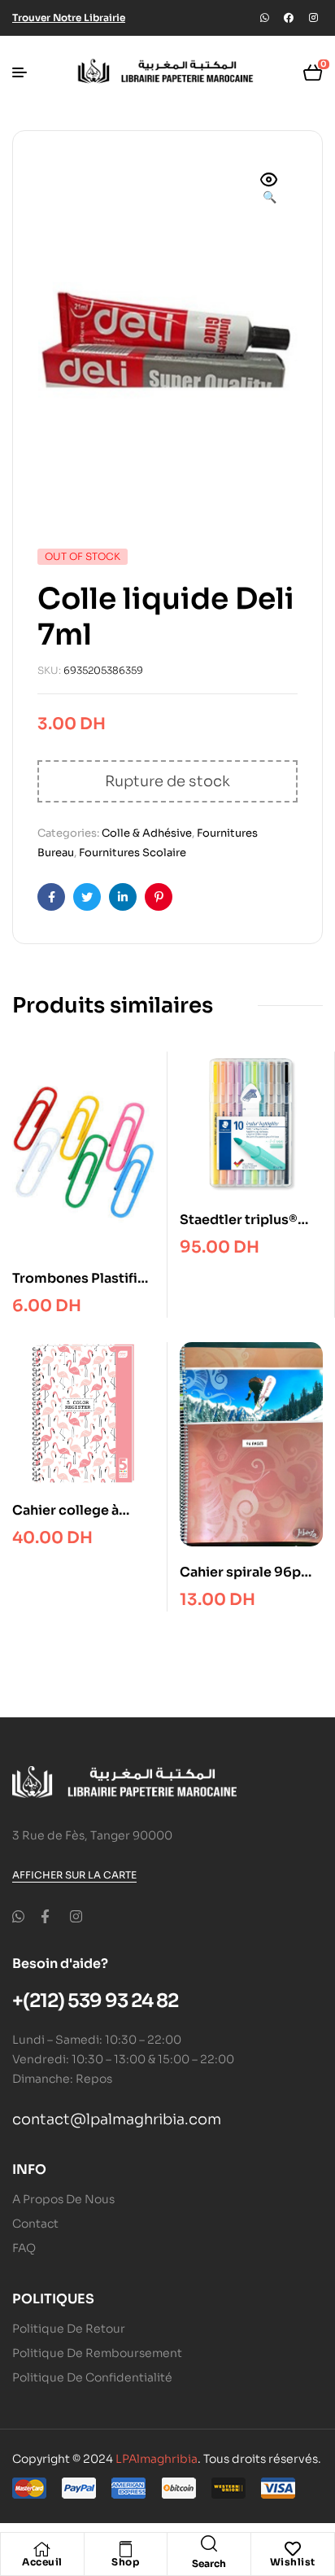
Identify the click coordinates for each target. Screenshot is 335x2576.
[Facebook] (289, 18)
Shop (125, 2562)
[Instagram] (313, 18)
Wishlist (293, 2562)
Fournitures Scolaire (133, 853)
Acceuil (42, 2562)
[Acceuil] (42, 2549)
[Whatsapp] (264, 18)
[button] (269, 190)
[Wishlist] (293, 2549)
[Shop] (125, 2549)
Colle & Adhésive (147, 833)
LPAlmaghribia (157, 2459)
